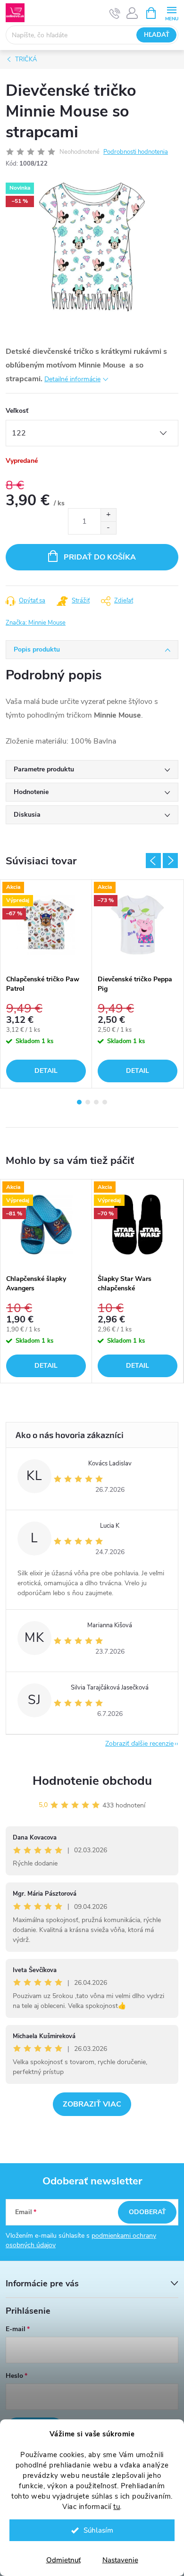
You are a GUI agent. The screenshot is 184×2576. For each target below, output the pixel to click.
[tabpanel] (46, 984)
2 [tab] (88, 1102)
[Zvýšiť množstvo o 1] (108, 515)
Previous (153, 861)
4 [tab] (105, 1102)
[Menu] (171, 13)
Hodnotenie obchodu (92, 1781)
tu (117, 2507)
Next (170, 861)
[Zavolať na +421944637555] (115, 13)
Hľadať (157, 35)
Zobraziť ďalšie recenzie (139, 1744)
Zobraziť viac (92, 2104)
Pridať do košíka (100, 557)
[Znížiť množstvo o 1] (108, 528)
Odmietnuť (63, 2560)
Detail (46, 1071)
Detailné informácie (72, 379)
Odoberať (147, 2212)
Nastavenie (120, 2560)
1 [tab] (79, 1102)
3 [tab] (96, 1102)
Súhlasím (98, 2530)
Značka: (36, 623)
